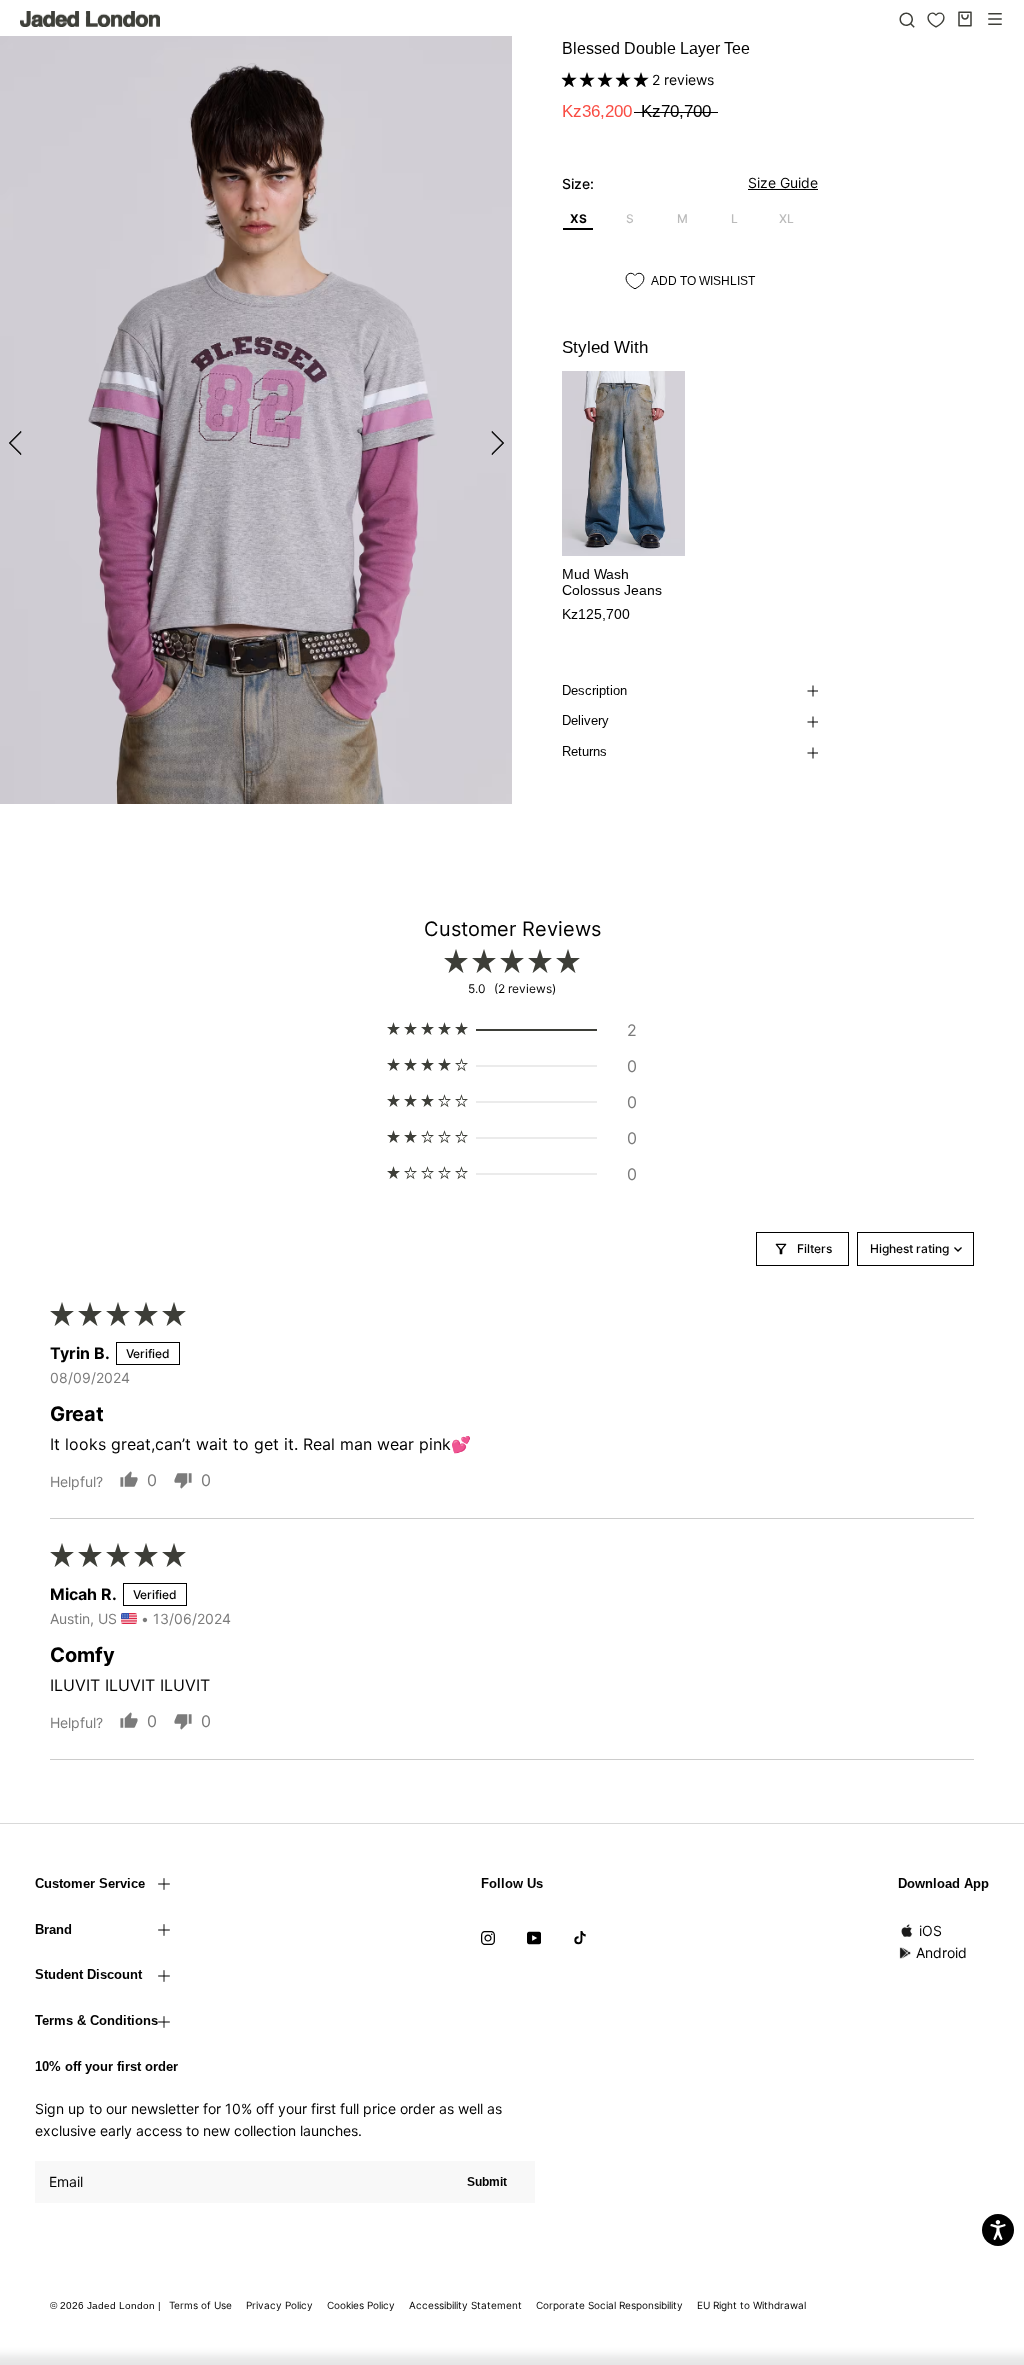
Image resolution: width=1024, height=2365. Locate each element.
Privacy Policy (279, 2305)
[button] (607, 79)
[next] (494, 442)
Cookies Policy (361, 2305)
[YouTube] (534, 1937)
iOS (930, 1930)
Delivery (585, 720)
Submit (487, 2182)
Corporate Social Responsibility (609, 2305)
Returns (584, 751)
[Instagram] (488, 1937)
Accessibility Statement (465, 2305)
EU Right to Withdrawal (751, 2305)
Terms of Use (200, 2305)
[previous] (17, 442)
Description (594, 690)
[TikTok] (580, 1937)
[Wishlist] (936, 20)
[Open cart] (965, 19)
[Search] (907, 19)
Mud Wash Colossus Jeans (612, 582)
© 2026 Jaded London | (107, 2305)
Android (941, 1952)
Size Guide (783, 182)
